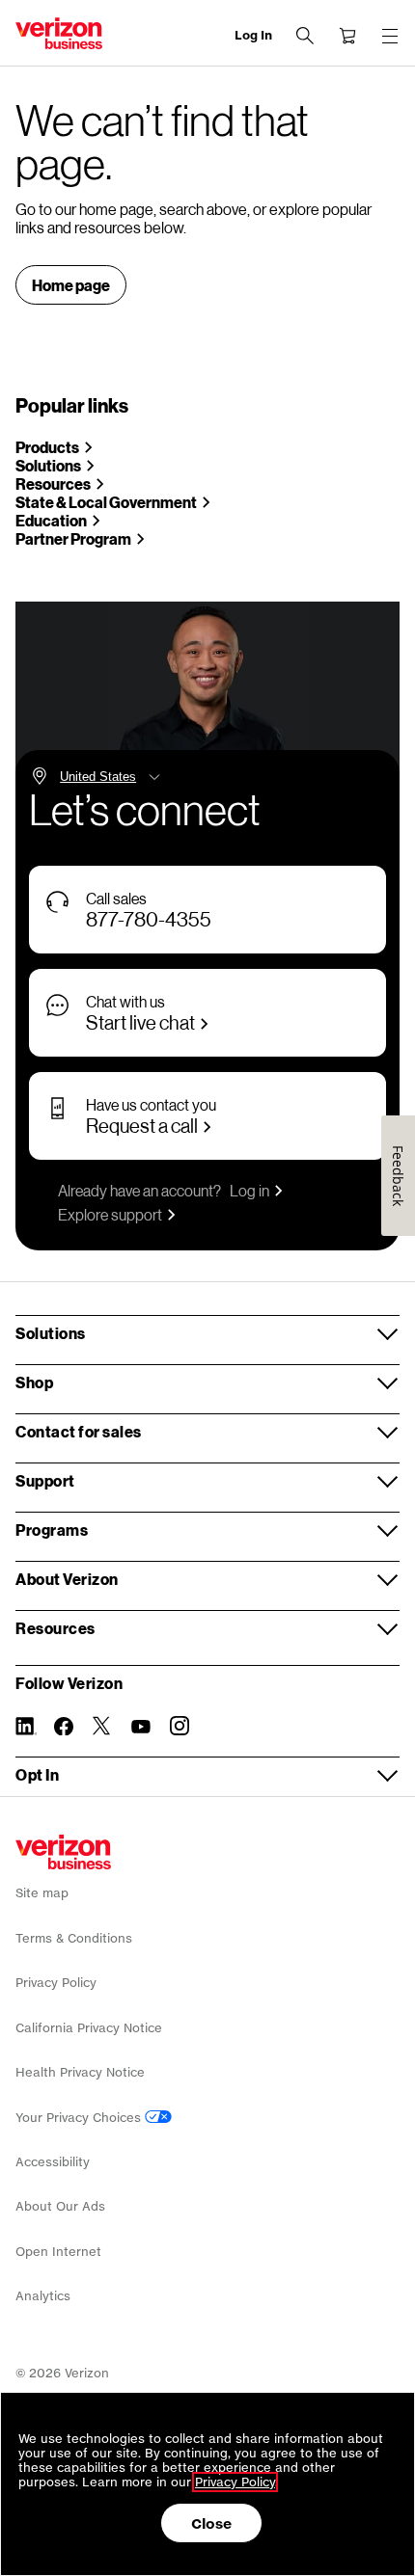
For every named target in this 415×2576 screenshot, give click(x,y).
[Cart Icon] (347, 36)
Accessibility (53, 2162)
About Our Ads (60, 2206)
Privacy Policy (56, 1983)
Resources (53, 483)
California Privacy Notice (89, 2028)
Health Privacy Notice (80, 2072)
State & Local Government (106, 502)
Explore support (110, 1214)
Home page (71, 285)
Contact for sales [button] (79, 1431)
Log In (253, 35)
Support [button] (45, 1480)
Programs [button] (52, 1529)
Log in (249, 1190)
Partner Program (73, 538)
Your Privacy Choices (80, 2118)
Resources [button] (55, 1628)
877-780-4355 (149, 919)
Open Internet (58, 2252)
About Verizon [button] (67, 1579)
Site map (42, 1893)
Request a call (142, 1125)
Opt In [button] (37, 1774)
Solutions (48, 465)
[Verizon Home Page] (63, 1852)
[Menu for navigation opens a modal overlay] (390, 36)
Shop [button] (34, 1382)
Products (47, 447)
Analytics (43, 2296)
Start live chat (140, 1022)
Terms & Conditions (74, 1938)
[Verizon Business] (59, 33)
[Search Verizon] (305, 36)
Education (51, 520)
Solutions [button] (51, 1333)
